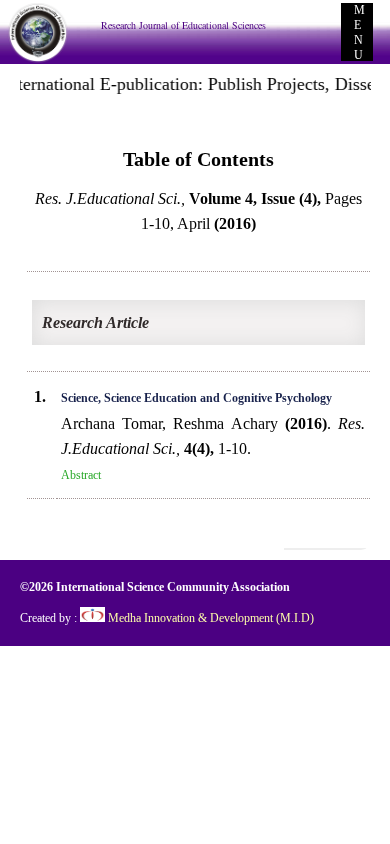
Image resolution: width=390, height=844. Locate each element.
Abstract (81, 475)
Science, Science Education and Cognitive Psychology (196, 398)
